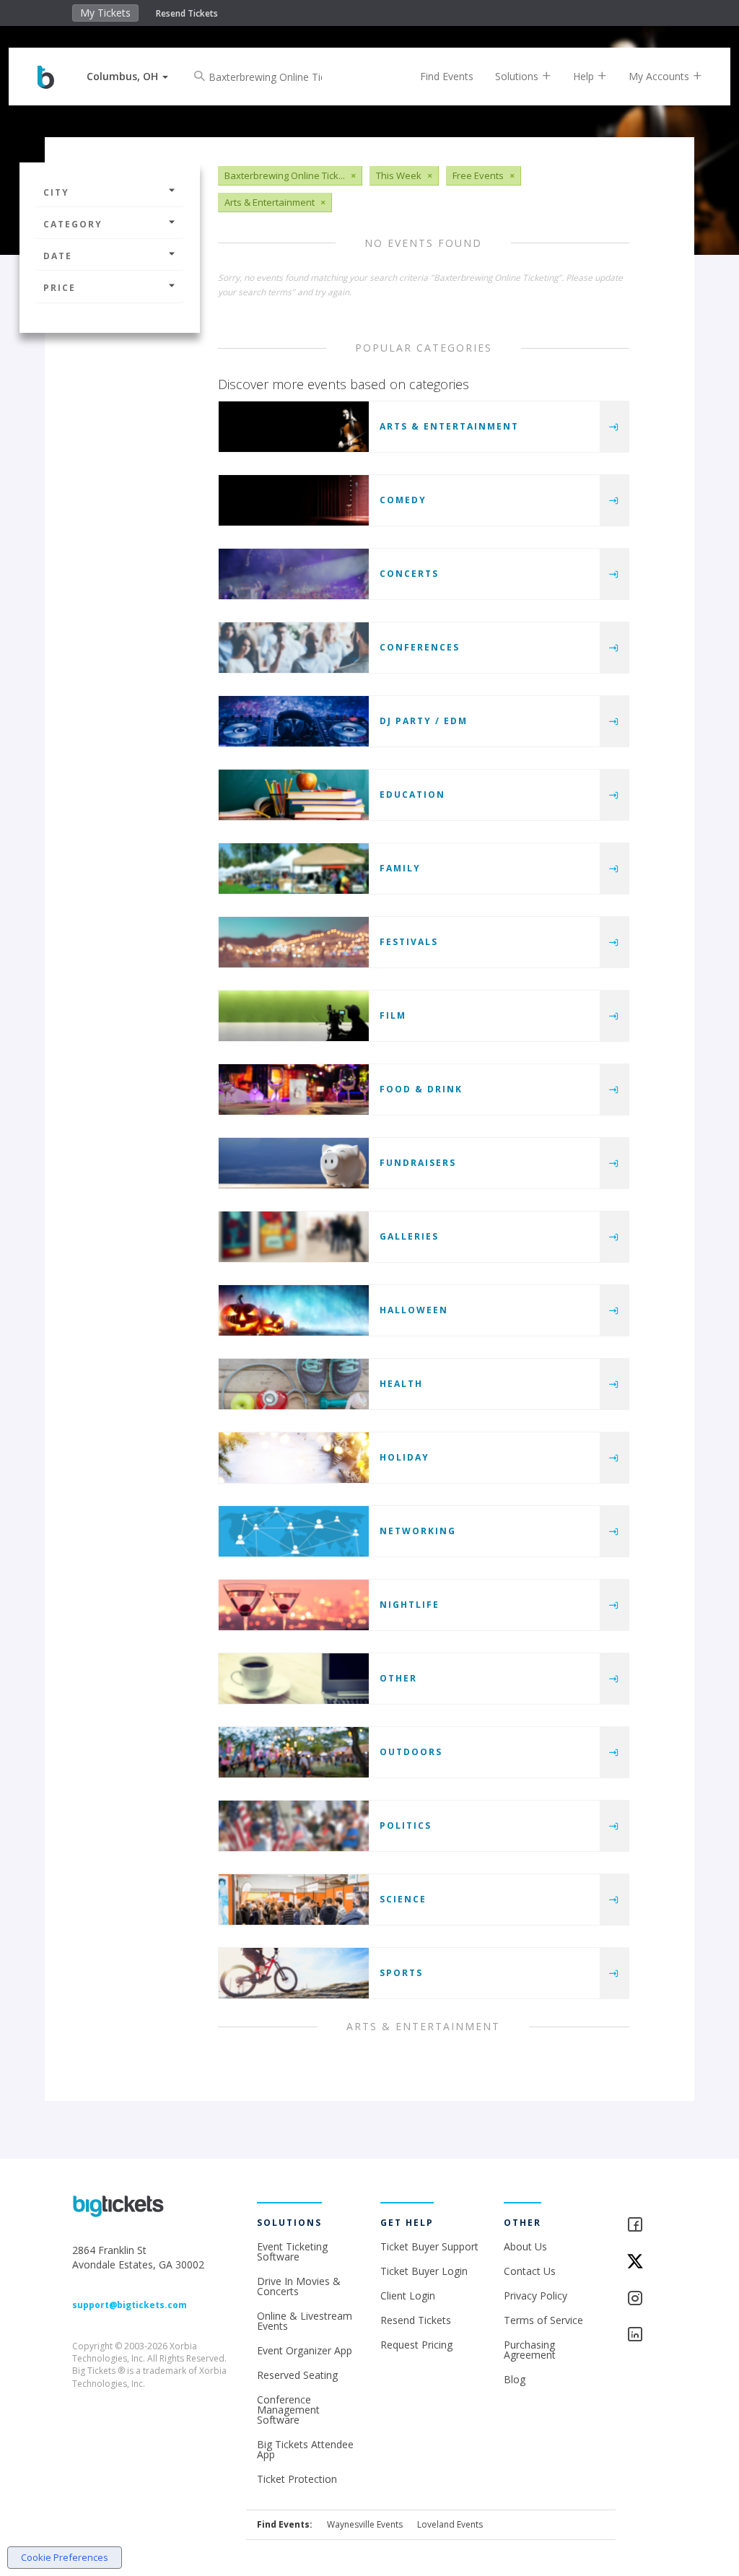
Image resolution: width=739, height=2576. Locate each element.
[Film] (294, 1016)
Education (412, 795)
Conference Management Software (288, 2410)
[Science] (294, 1900)
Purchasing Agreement (530, 2350)
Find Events (447, 76)
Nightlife (410, 1605)
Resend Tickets (187, 13)
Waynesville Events (365, 2524)
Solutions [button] (518, 76)
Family (400, 868)
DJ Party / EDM (424, 721)
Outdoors (411, 1752)
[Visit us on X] (646, 2262)
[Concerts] (294, 574)
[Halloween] (294, 1310)
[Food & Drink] (294, 1089)
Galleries (409, 1236)
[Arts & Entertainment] (294, 427)
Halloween (414, 1310)
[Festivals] (294, 942)
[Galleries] (294, 1237)
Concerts (409, 574)
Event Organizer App (305, 2350)
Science (403, 1899)
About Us (525, 2246)
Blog (515, 2379)
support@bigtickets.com (130, 2305)
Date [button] (58, 256)
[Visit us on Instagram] (646, 2299)
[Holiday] (294, 1458)
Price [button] (60, 288)
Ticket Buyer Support (429, 2246)
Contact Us (530, 2271)
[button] (127, 76)
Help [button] (585, 76)
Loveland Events (450, 2524)
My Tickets (105, 13)
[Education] (294, 795)
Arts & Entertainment (449, 426)
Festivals (409, 942)
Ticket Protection (297, 2479)
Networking (418, 1531)
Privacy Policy (535, 2296)
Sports (401, 1973)
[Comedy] (294, 500)
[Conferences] (294, 648)
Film (393, 1015)
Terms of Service (543, 2320)
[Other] (294, 1679)
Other (398, 1678)
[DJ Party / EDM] (294, 721)
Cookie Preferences (65, 2557)
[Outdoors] (294, 1752)
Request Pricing (416, 2345)
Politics (406, 1826)
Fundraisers (418, 1163)
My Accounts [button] (660, 76)
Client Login (408, 2296)
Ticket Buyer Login (424, 2271)
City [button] (56, 192)
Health (401, 1384)
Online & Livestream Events (305, 2321)
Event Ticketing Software (292, 2251)
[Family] (294, 869)
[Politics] (294, 1826)
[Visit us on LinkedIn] (646, 2335)
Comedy (403, 500)
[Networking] (294, 1531)
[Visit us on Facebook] (646, 2225)
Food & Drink (421, 1089)
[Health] (294, 1384)
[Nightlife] (294, 1605)
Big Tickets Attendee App (305, 2449)
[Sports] (294, 1973)
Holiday (405, 1457)
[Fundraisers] (294, 1163)
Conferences (420, 647)
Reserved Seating (297, 2375)
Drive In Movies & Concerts (299, 2286)
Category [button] (73, 224)
